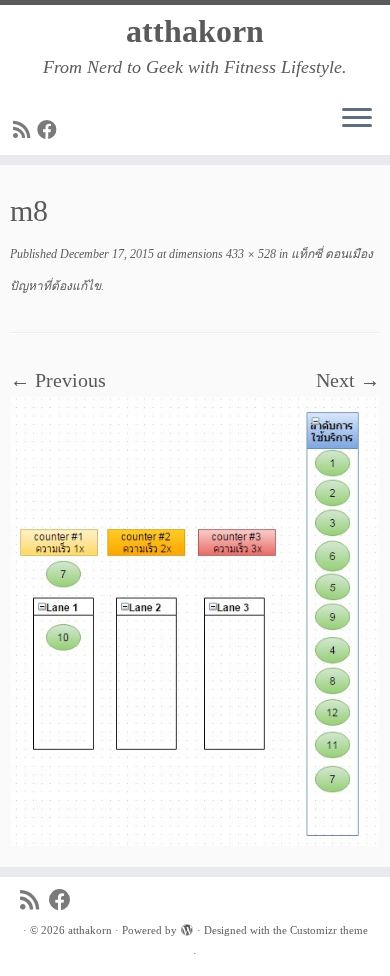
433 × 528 (249, 254)
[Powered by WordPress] (187, 927)
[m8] (195, 619)
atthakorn (195, 31)
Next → (348, 380)
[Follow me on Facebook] (50, 130)
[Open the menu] (357, 119)
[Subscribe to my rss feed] (25, 130)
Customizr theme (329, 930)
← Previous (58, 380)
